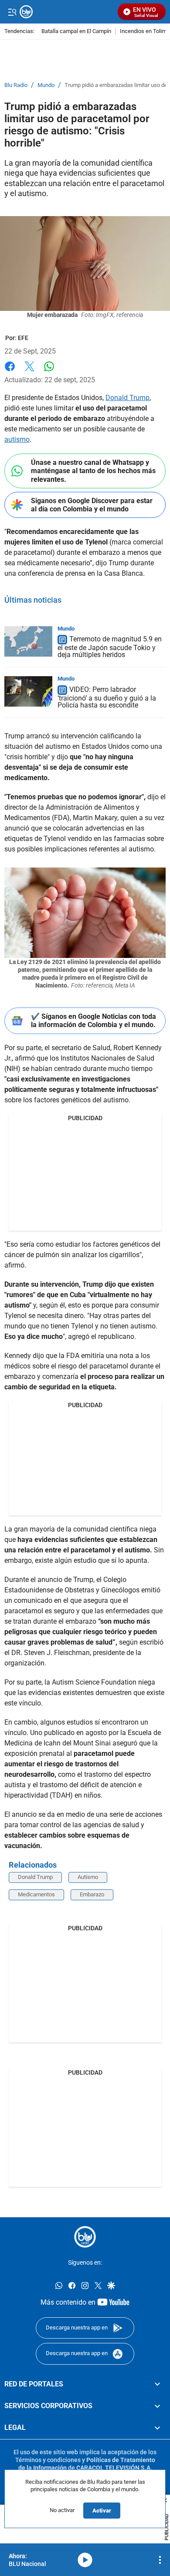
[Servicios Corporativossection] (157, 2406)
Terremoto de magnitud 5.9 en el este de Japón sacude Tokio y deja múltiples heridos (110, 647)
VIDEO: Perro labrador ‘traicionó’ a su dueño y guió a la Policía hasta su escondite (107, 697)
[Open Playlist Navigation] (160, 2560)
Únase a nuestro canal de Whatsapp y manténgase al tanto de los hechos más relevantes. (93, 471)
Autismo (88, 1877)
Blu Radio (16, 85)
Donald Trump (127, 398)
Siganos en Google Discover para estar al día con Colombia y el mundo (92, 505)
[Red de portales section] (157, 2384)
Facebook (10, 372)
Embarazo (92, 1894)
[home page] (85, 2237)
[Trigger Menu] (12, 12)
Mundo (46, 85)
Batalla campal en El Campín (76, 32)
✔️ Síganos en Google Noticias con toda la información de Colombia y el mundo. (93, 1021)
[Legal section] (157, 2428)
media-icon (85, 2560)
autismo (17, 439)
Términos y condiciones (48, 2459)
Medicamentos (36, 1894)
